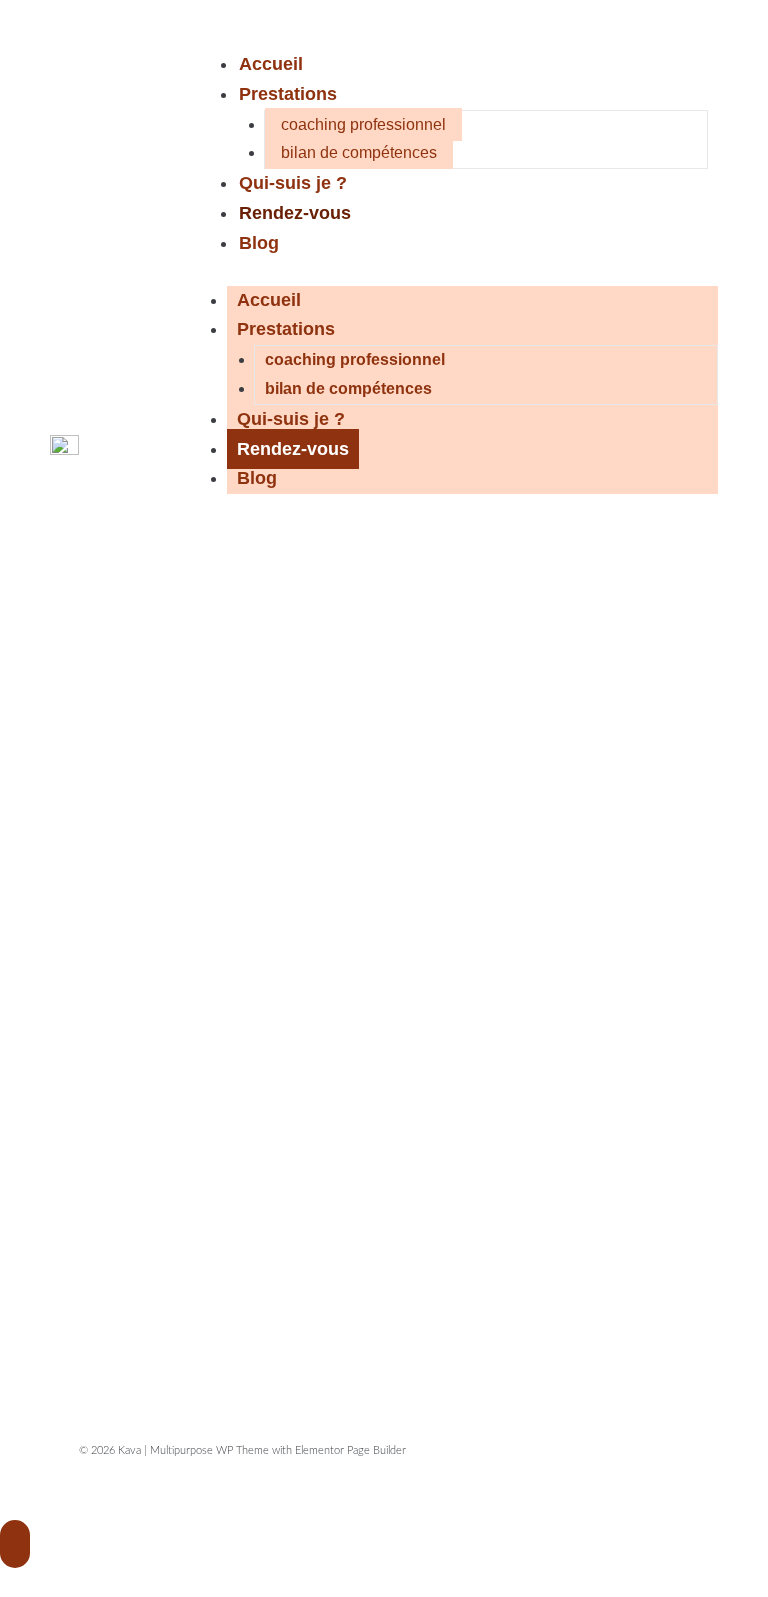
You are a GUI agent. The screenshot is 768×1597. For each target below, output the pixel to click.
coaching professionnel (363, 124)
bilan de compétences (359, 152)
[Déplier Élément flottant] (15, 1544)
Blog (259, 243)
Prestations (288, 94)
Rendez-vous (295, 213)
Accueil (271, 64)
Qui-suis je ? (293, 183)
